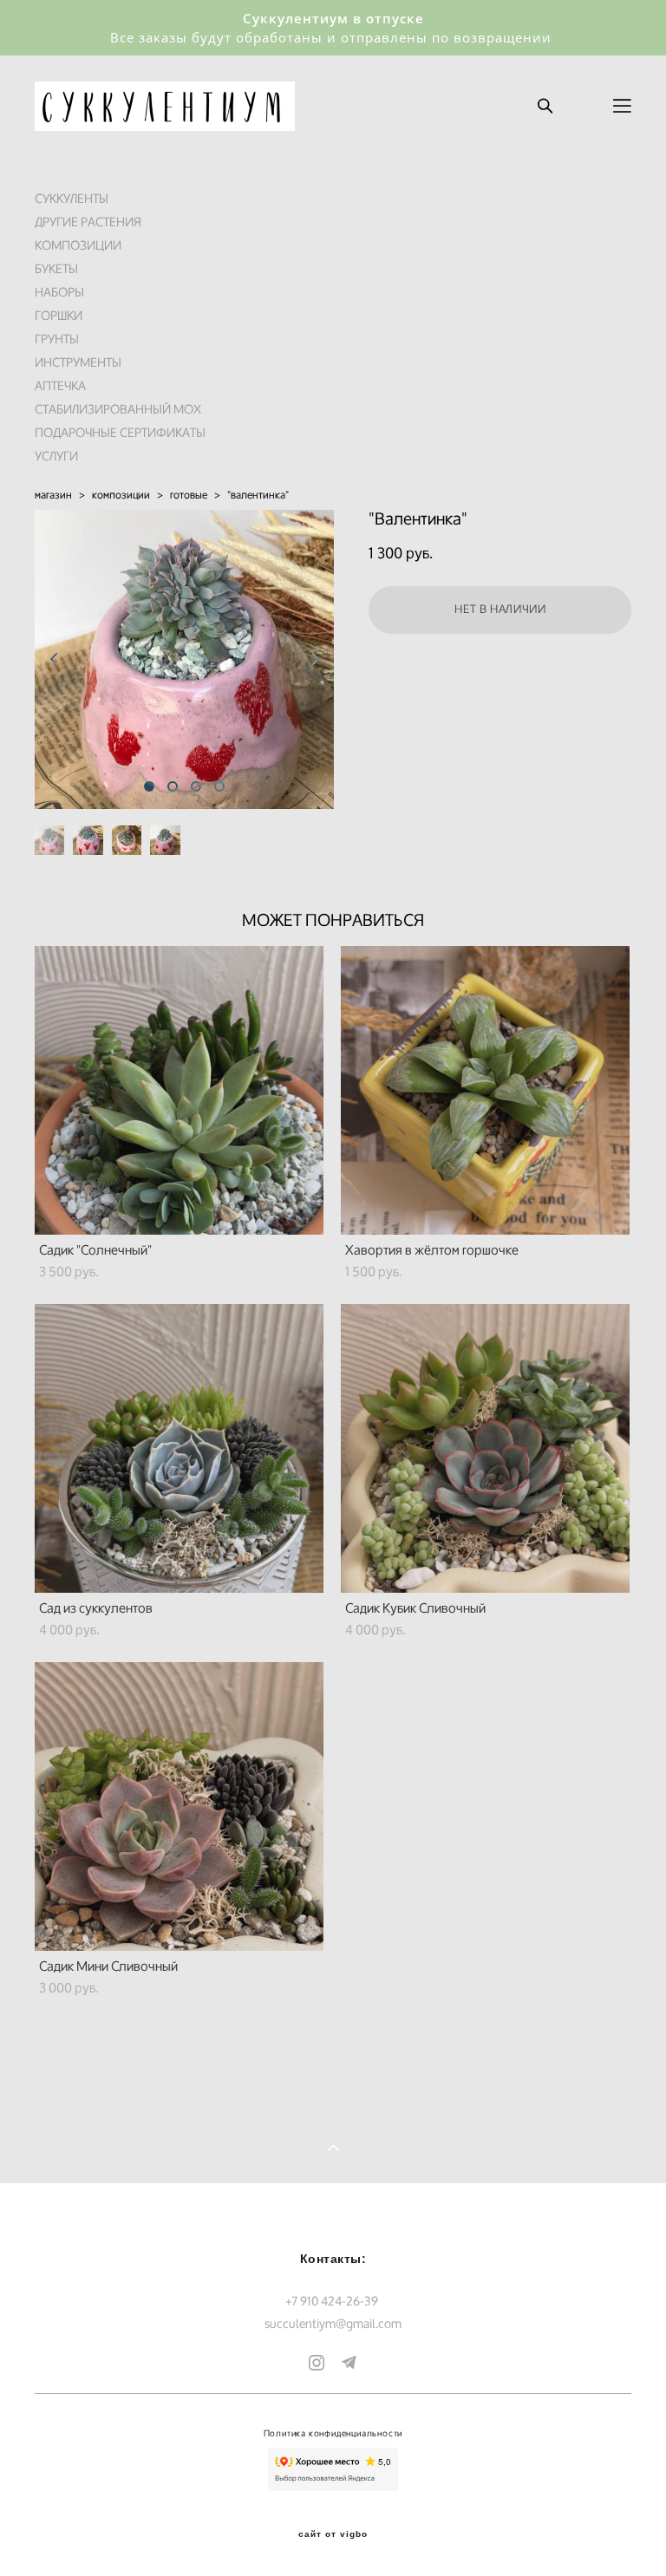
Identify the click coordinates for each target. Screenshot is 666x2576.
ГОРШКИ (59, 315)
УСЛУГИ (56, 456)
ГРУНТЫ (57, 339)
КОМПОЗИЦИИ (78, 245)
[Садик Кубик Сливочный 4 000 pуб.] (485, 1448)
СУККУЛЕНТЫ (72, 198)
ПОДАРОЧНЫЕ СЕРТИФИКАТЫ (120, 432)
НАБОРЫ (59, 292)
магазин (53, 495)
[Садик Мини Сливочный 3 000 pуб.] (179, 1806)
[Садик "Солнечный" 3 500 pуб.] (179, 1090)
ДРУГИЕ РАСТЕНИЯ (88, 222)
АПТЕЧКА (60, 385)
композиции (121, 495)
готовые (189, 495)
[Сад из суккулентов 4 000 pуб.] (179, 1448)
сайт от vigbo (333, 2534)
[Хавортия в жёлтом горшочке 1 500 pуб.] (485, 1090)
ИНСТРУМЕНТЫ (78, 362)
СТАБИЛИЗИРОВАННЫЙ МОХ (118, 409)
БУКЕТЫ (56, 268)
